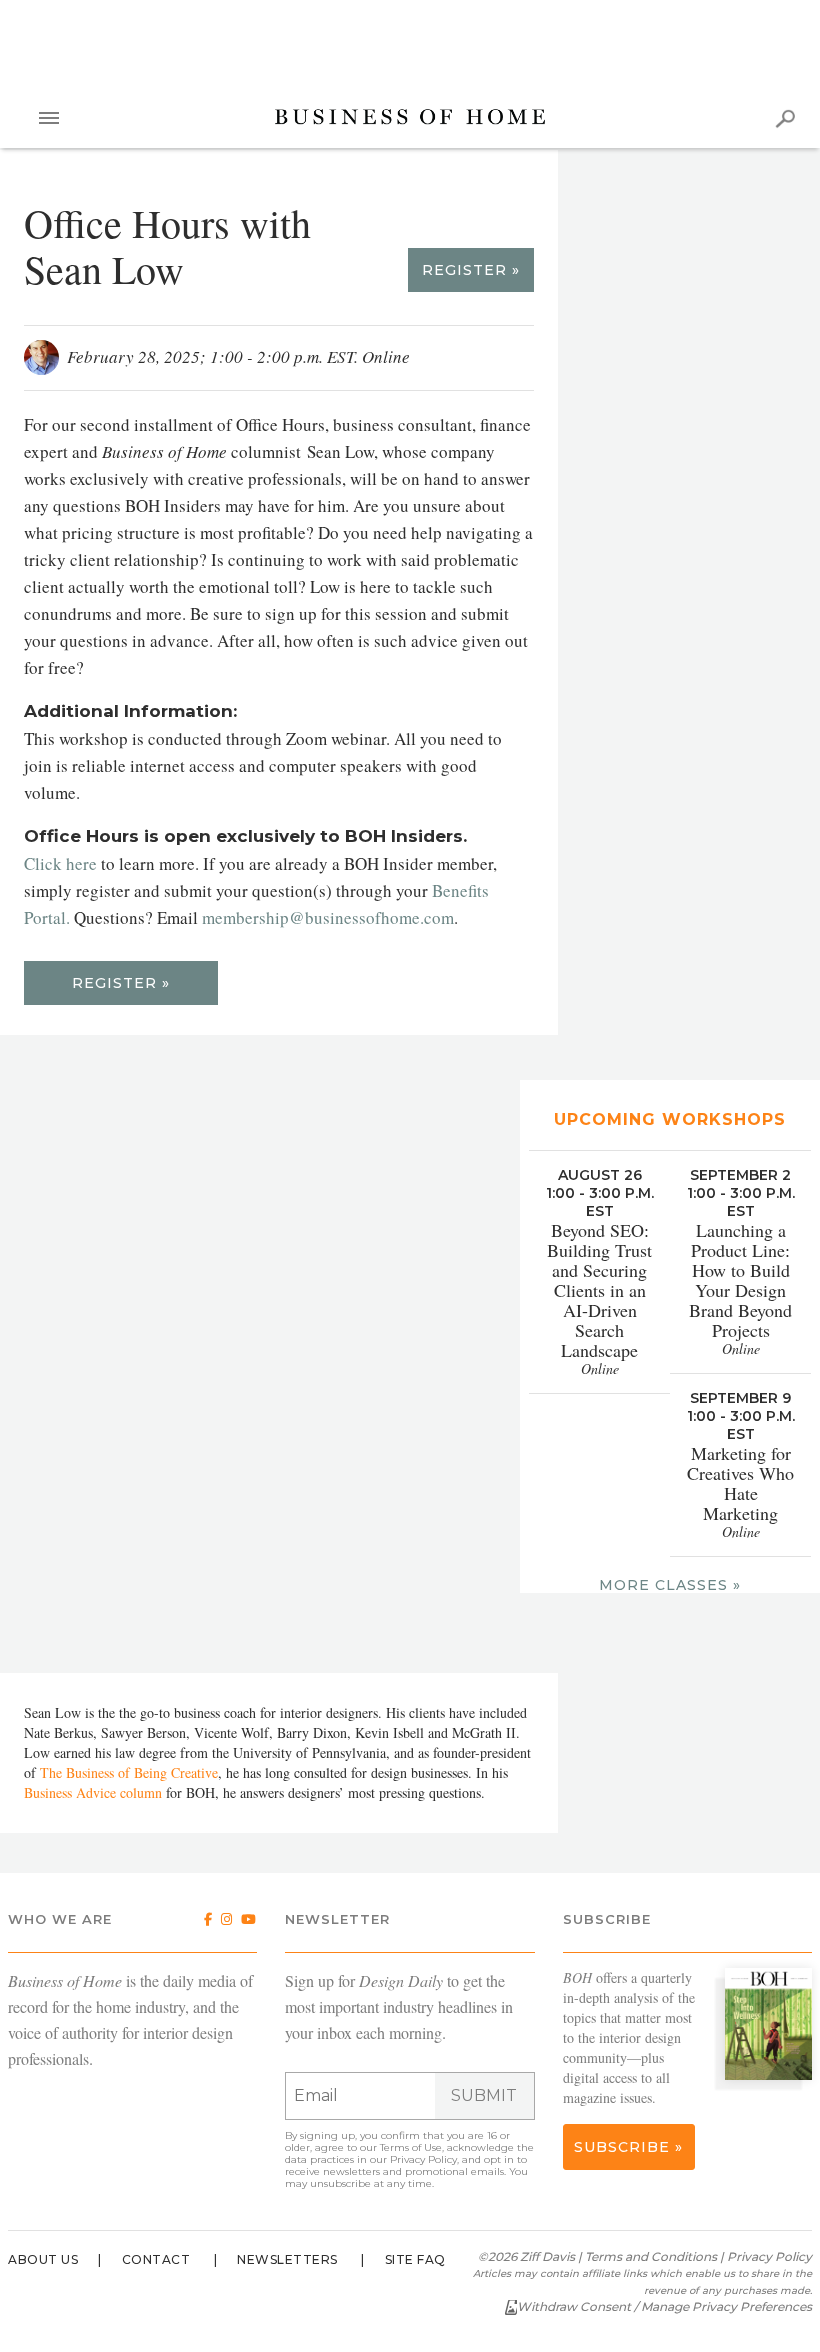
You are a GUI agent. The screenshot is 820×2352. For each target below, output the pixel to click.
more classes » (670, 1585)
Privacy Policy (423, 2159)
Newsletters (287, 2259)
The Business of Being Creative (129, 1772)
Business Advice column (93, 1792)
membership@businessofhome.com (328, 917)
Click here (60, 863)
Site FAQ (415, 2259)
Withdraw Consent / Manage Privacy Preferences (664, 2306)
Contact (156, 2259)
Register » (471, 270)
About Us (43, 2259)
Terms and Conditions (651, 2256)
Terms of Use (411, 2147)
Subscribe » (628, 2147)
